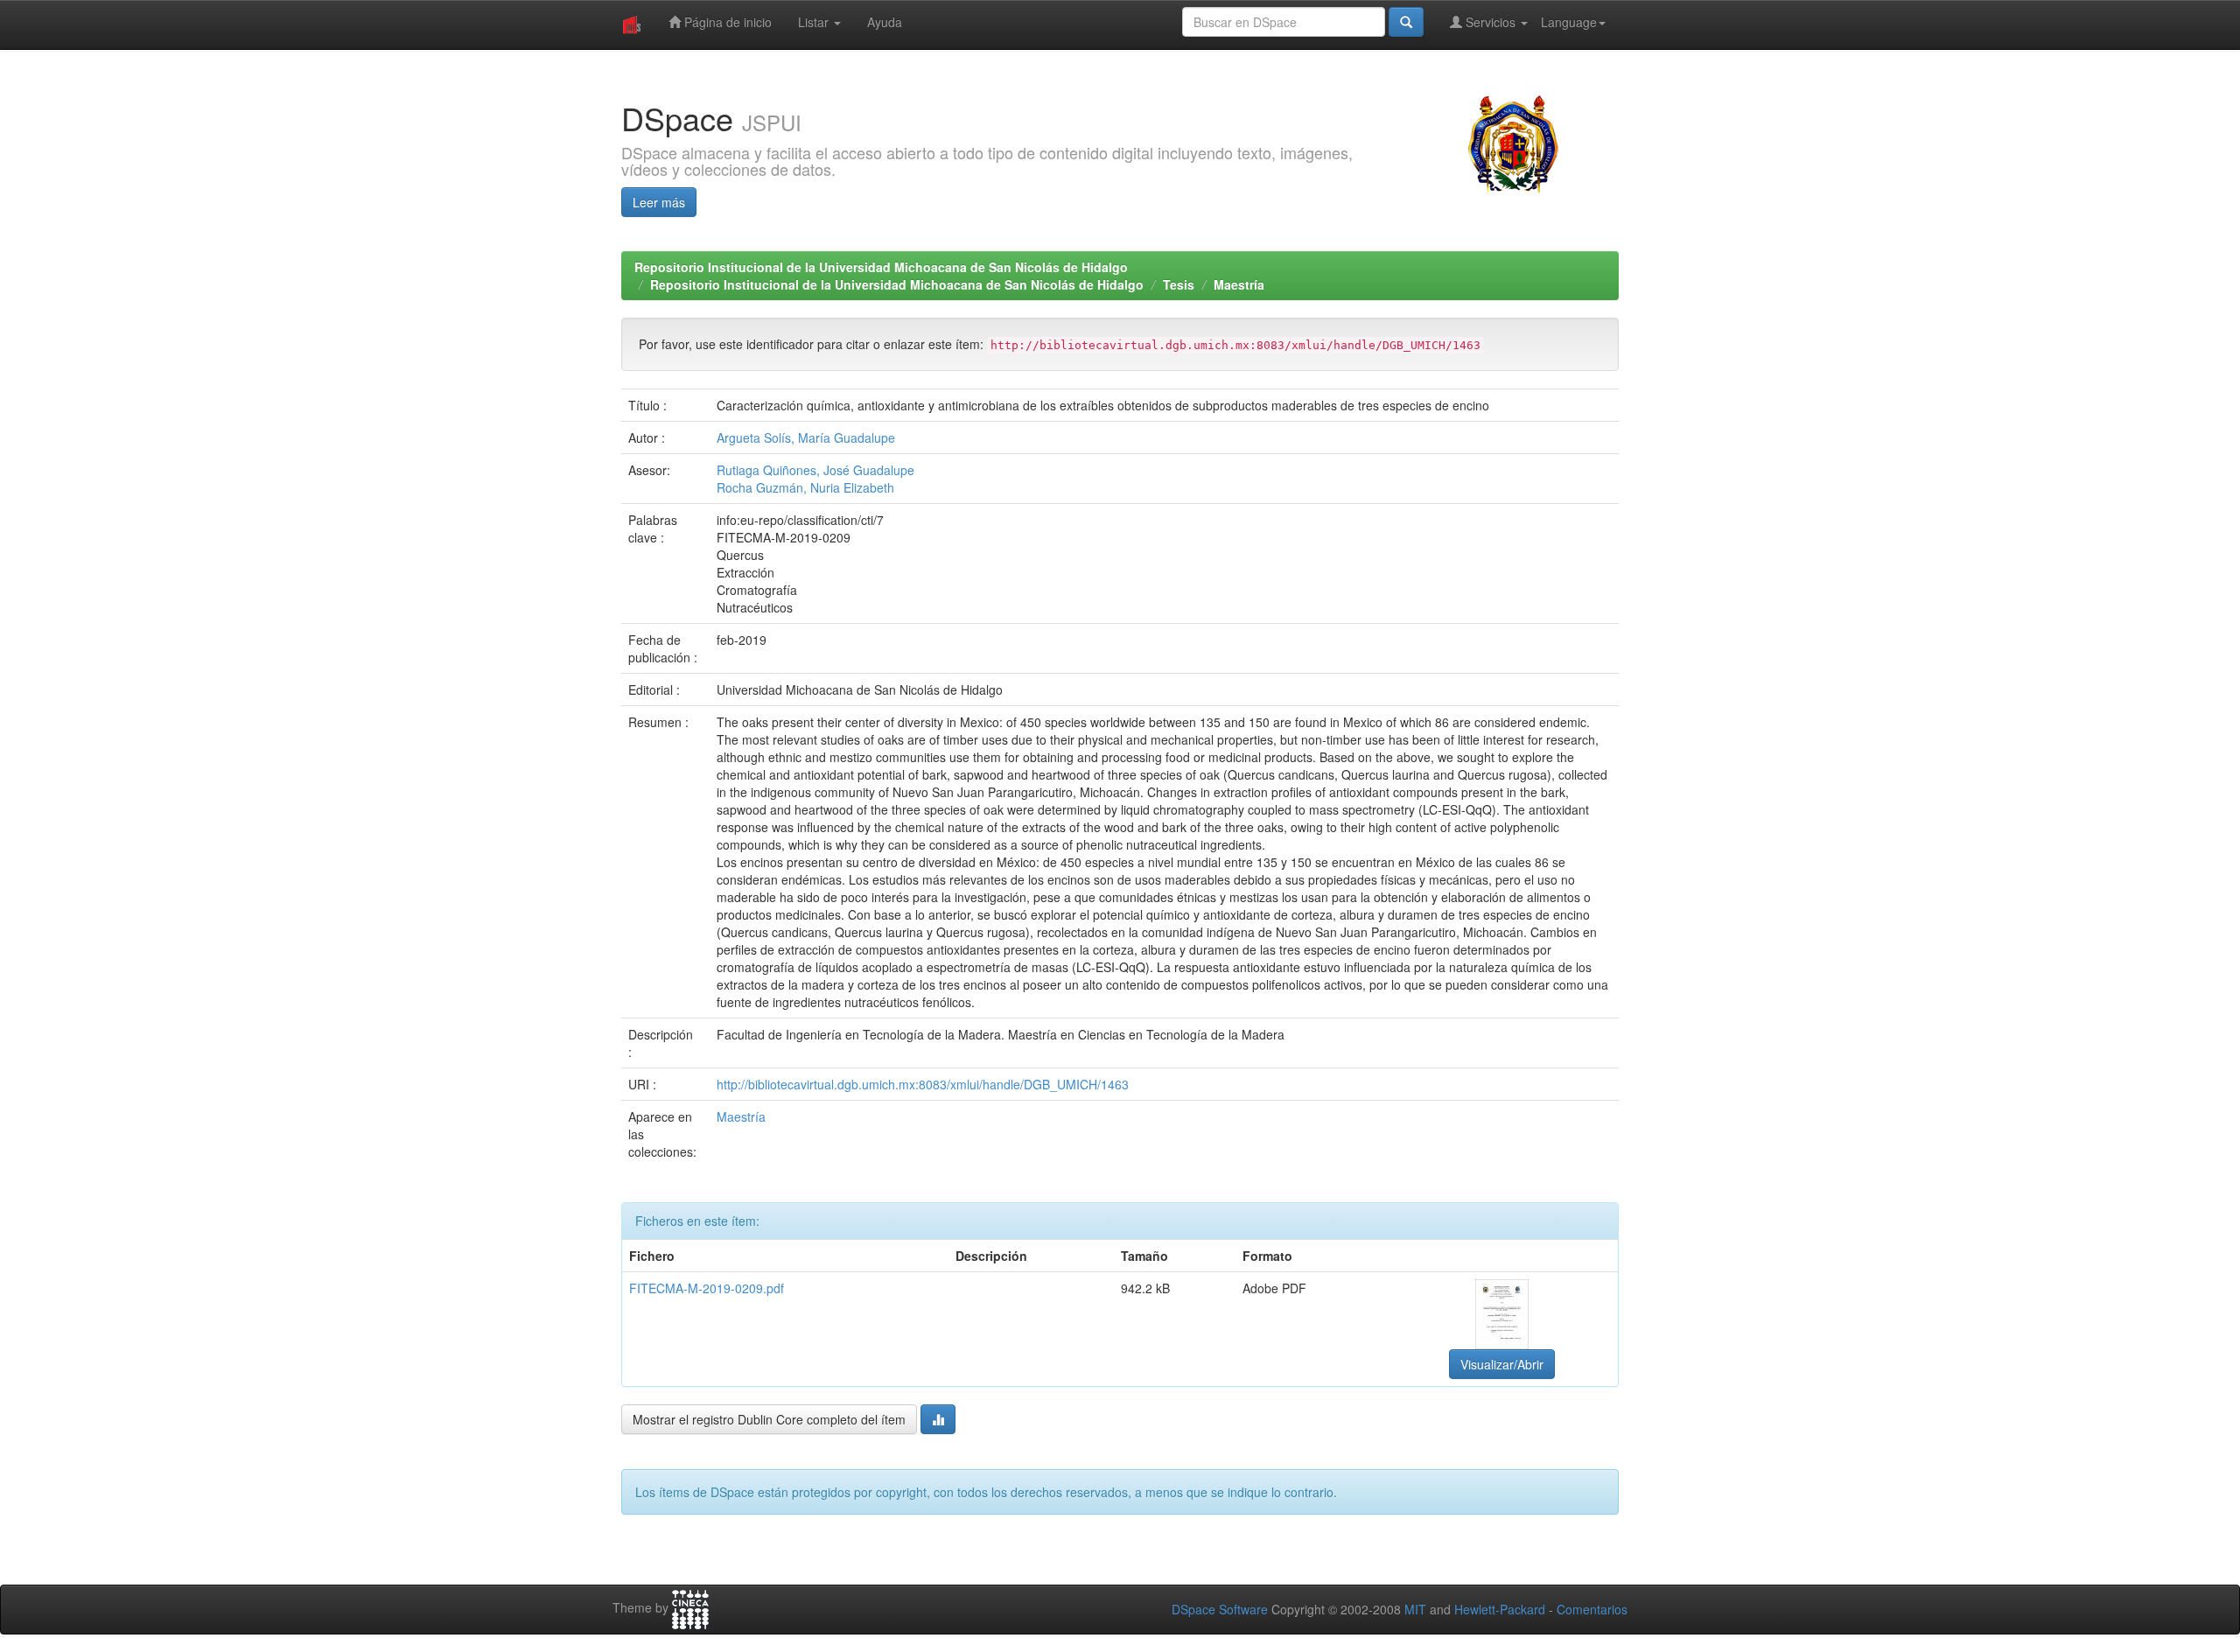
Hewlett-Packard (1500, 1609)
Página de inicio (726, 22)
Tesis (1179, 284)
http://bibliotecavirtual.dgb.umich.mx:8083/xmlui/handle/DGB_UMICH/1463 (923, 1084)
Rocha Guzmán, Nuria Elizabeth (805, 487)
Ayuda (885, 22)
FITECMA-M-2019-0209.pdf (707, 1288)
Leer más (659, 202)
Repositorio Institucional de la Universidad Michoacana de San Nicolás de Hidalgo (881, 267)
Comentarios (1592, 1609)
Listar (815, 22)
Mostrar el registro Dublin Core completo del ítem (769, 1419)
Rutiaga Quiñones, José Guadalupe (815, 470)
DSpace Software (1220, 1609)
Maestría (1239, 284)
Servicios (1491, 22)
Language (1569, 22)
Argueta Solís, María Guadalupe (806, 437)
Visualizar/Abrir (1502, 1364)
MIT (1415, 1609)
